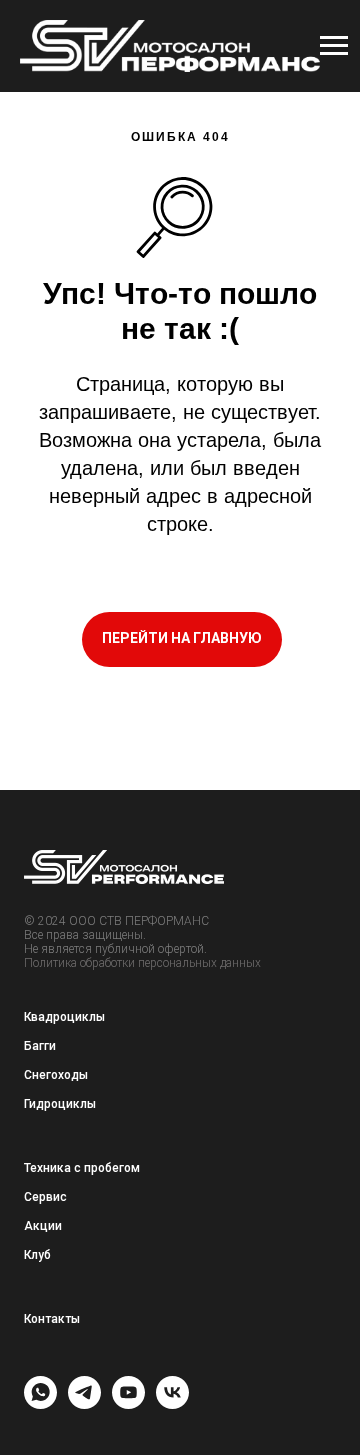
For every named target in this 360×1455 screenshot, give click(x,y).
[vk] (172, 1403)
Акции (43, 1226)
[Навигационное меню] (334, 46)
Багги (40, 1046)
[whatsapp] (40, 1403)
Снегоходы (56, 1075)
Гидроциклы (60, 1104)
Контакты (52, 1319)
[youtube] (128, 1403)
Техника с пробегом (82, 1168)
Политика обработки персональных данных (142, 963)
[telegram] (84, 1403)
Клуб (37, 1255)
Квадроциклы (64, 1017)
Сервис (45, 1197)
